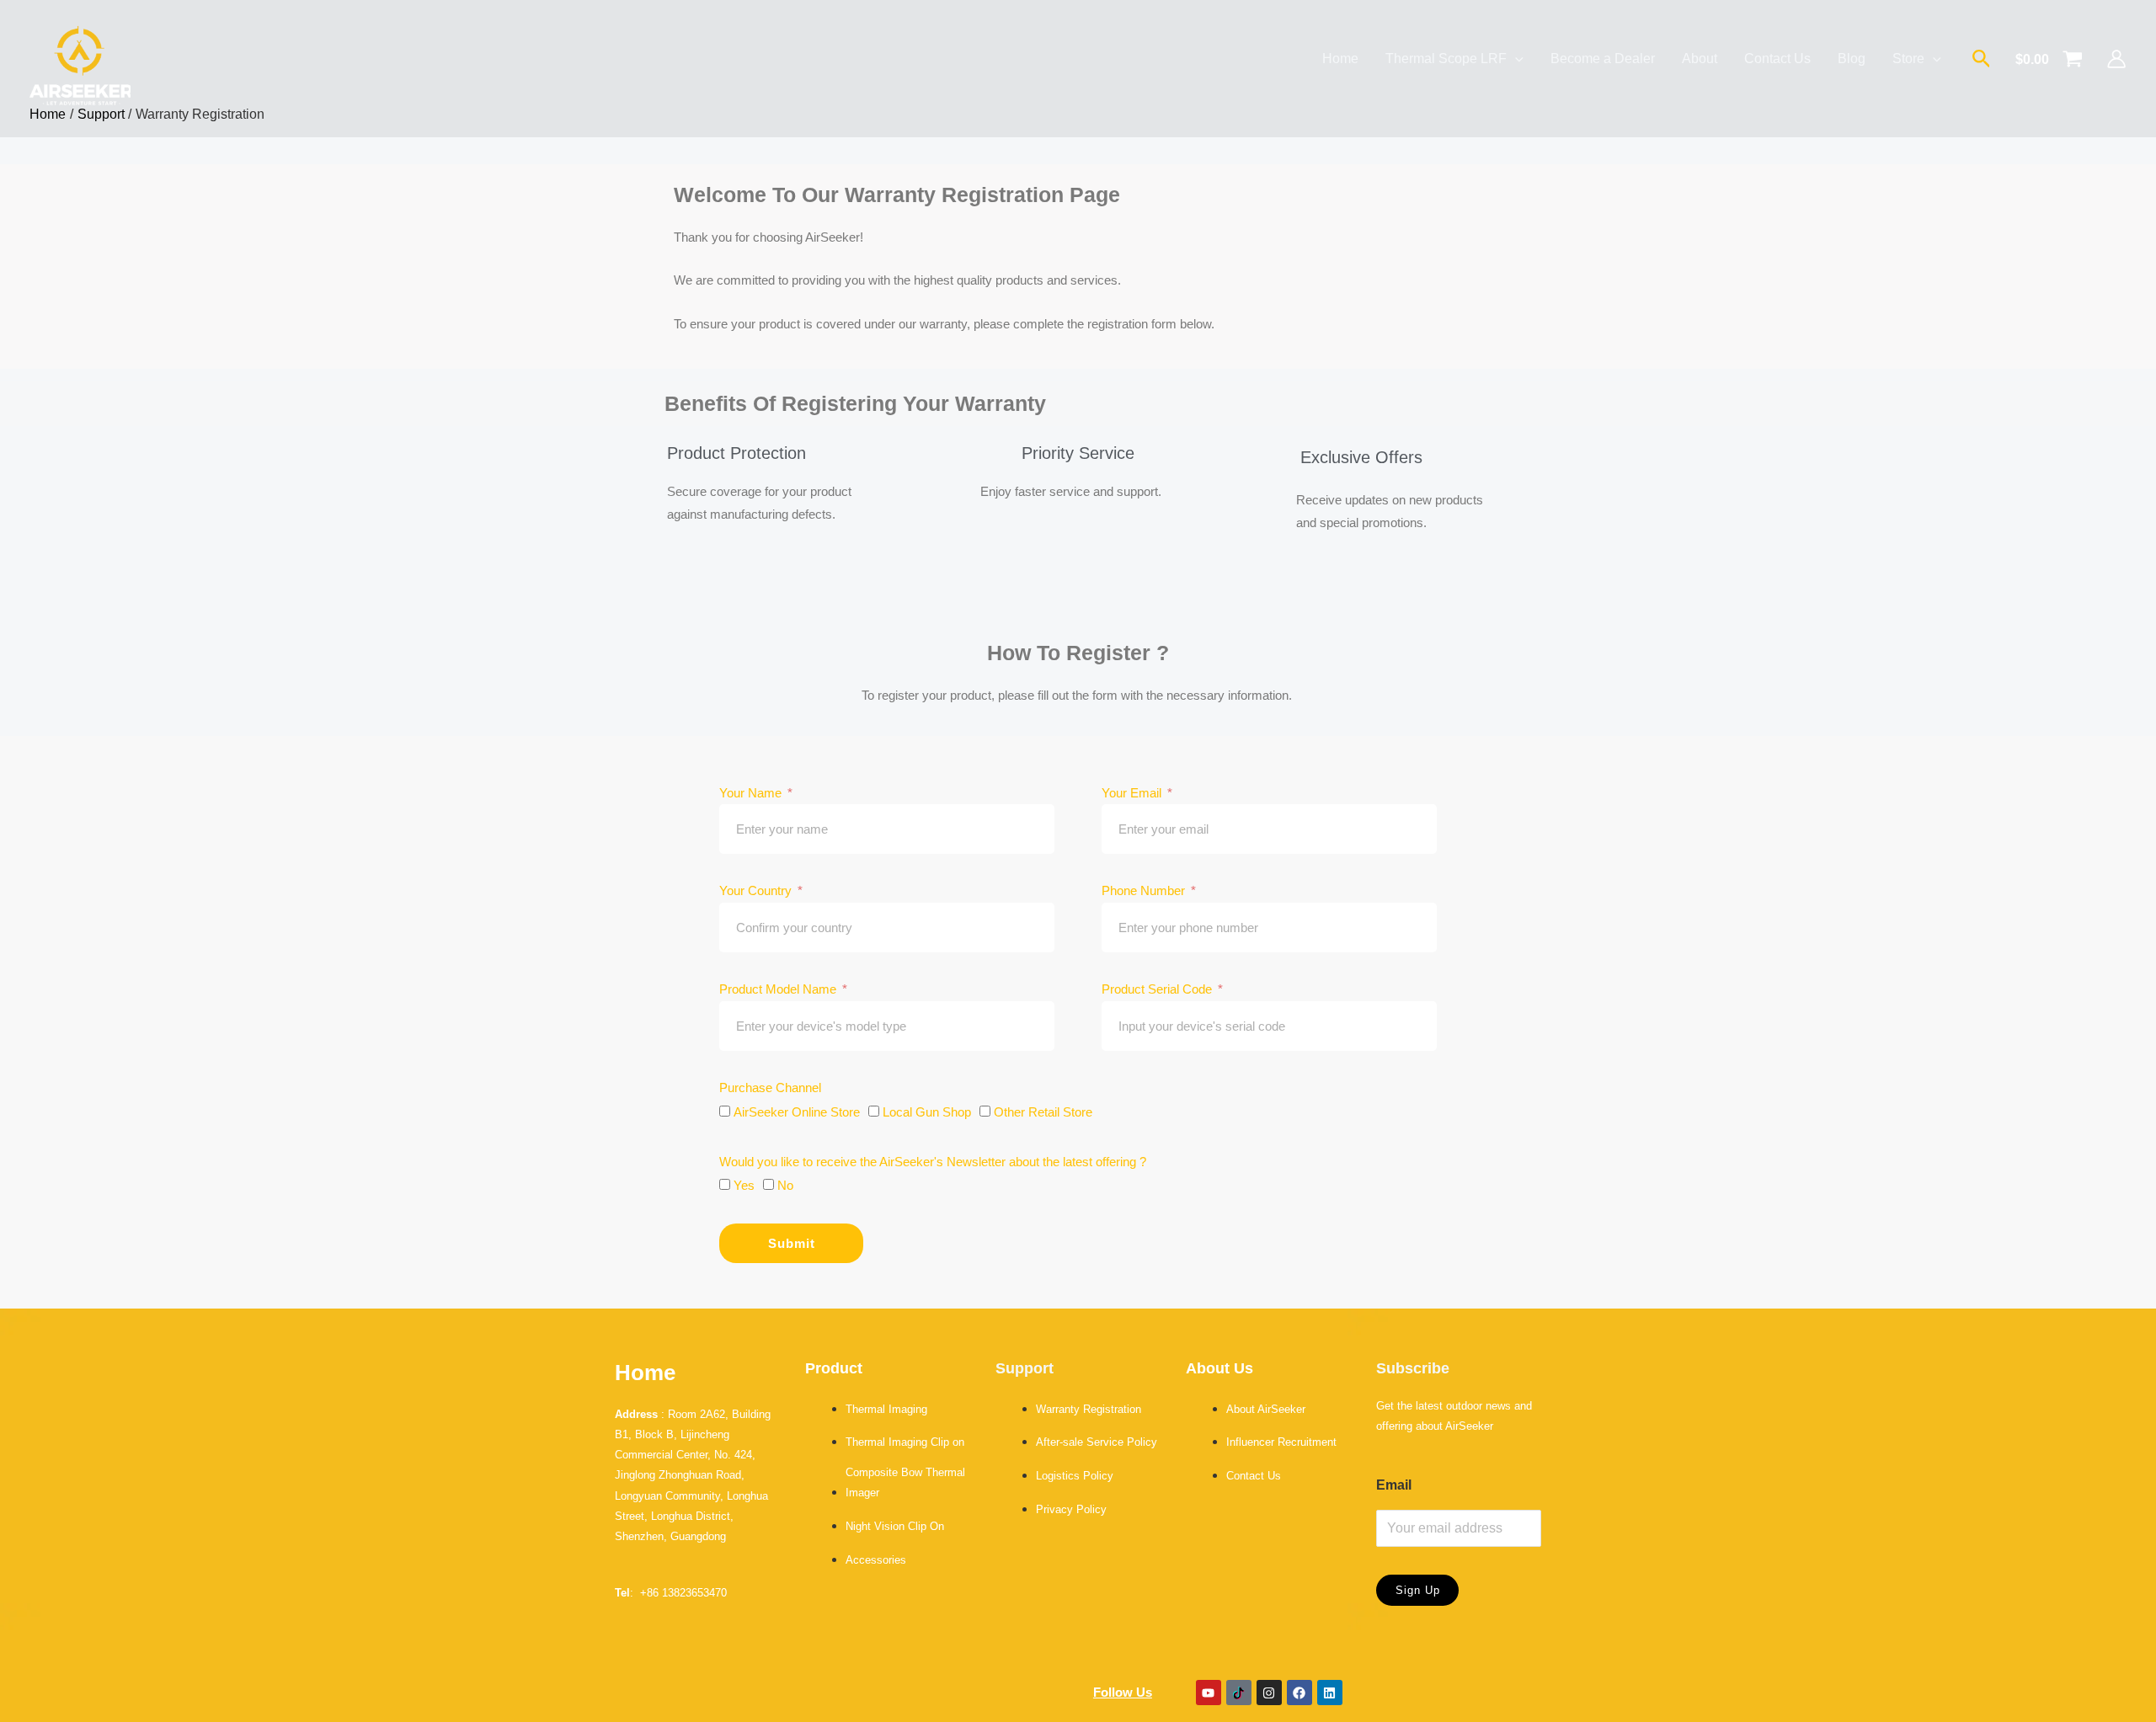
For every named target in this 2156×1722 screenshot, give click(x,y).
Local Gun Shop (927, 1112)
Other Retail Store (1043, 1112)
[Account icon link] (2116, 59)
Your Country (757, 890)
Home (645, 1373)
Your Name (752, 793)
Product (834, 1368)
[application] (1515, 59)
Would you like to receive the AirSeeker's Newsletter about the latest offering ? (933, 1162)
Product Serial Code (1158, 989)
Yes (744, 1185)
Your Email (1133, 793)
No (785, 1185)
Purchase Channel (770, 1088)
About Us (1219, 1368)
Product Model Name (779, 989)
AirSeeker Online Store (797, 1112)
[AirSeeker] (80, 59)
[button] (1982, 59)
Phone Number (1145, 890)
